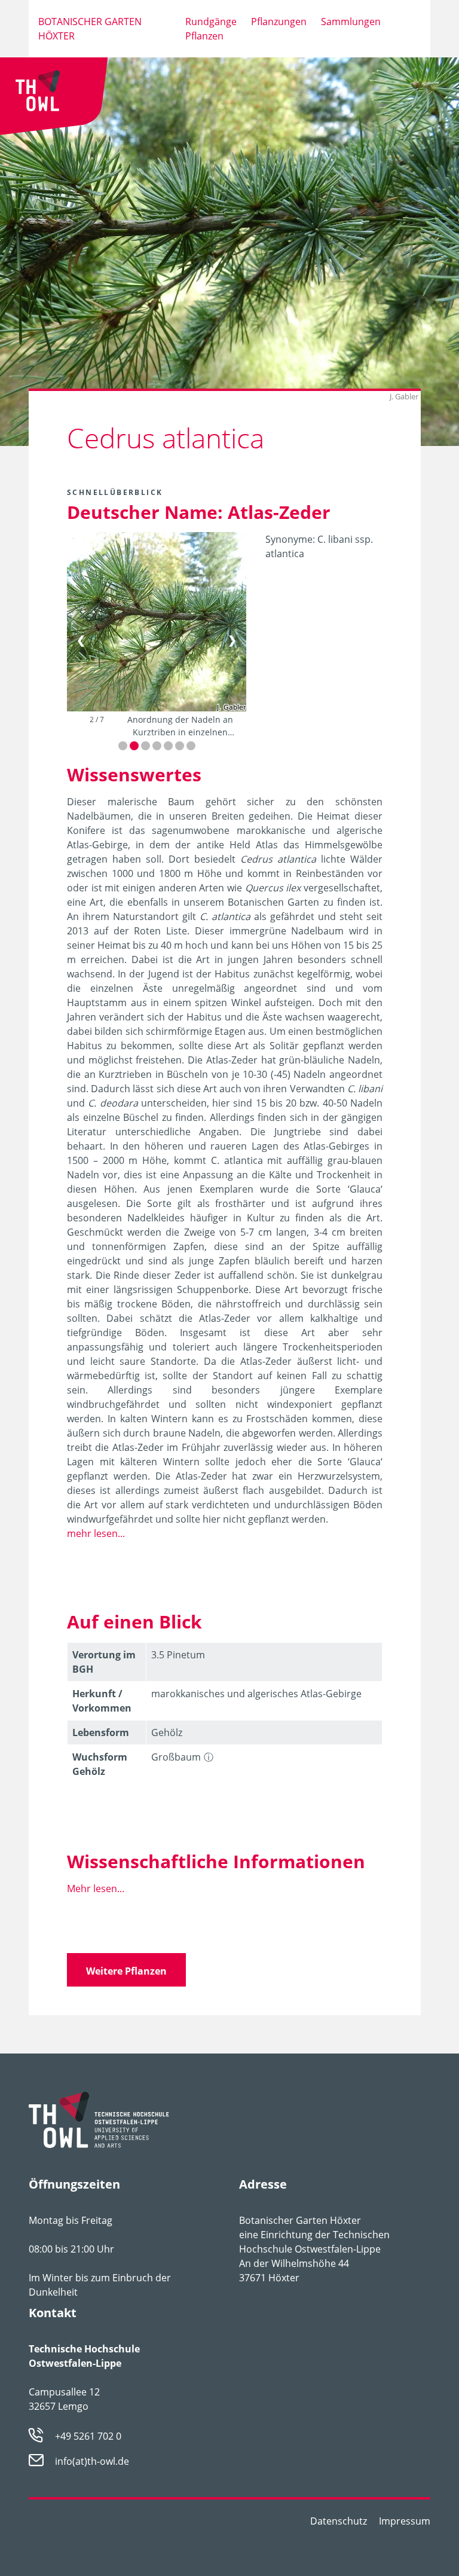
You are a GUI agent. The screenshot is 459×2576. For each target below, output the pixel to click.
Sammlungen (351, 22)
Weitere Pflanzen (126, 1971)
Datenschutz (339, 2521)
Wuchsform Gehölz (100, 1764)
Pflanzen (204, 36)
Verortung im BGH (104, 1662)
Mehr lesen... (96, 1889)
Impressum (405, 2521)
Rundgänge (211, 22)
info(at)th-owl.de (92, 2461)
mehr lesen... (96, 1533)
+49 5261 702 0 (88, 2436)
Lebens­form (101, 1732)
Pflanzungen (279, 22)
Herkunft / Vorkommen (102, 1701)
